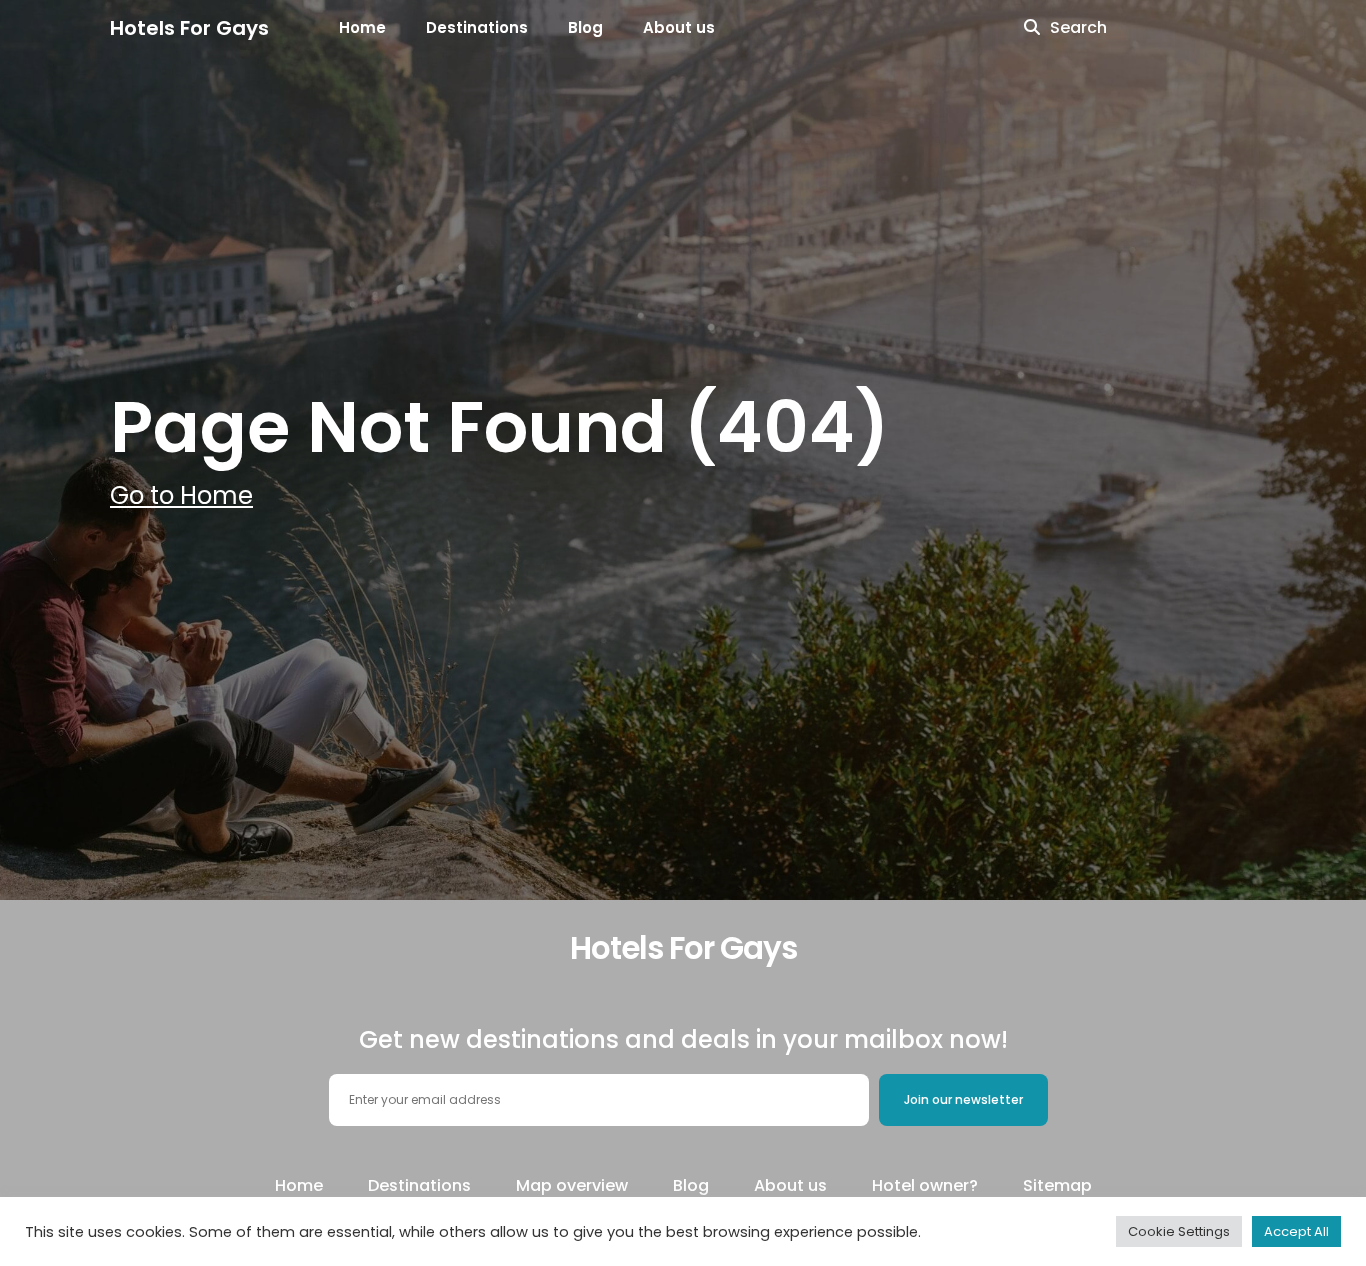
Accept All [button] (1296, 1231)
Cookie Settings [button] (1179, 1231)
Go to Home (181, 495)
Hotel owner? (925, 1185)
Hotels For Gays (189, 28)
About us (679, 27)
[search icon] (1032, 28)
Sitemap (1057, 1185)
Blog (585, 27)
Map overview (572, 1185)
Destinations (477, 27)
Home (362, 27)
